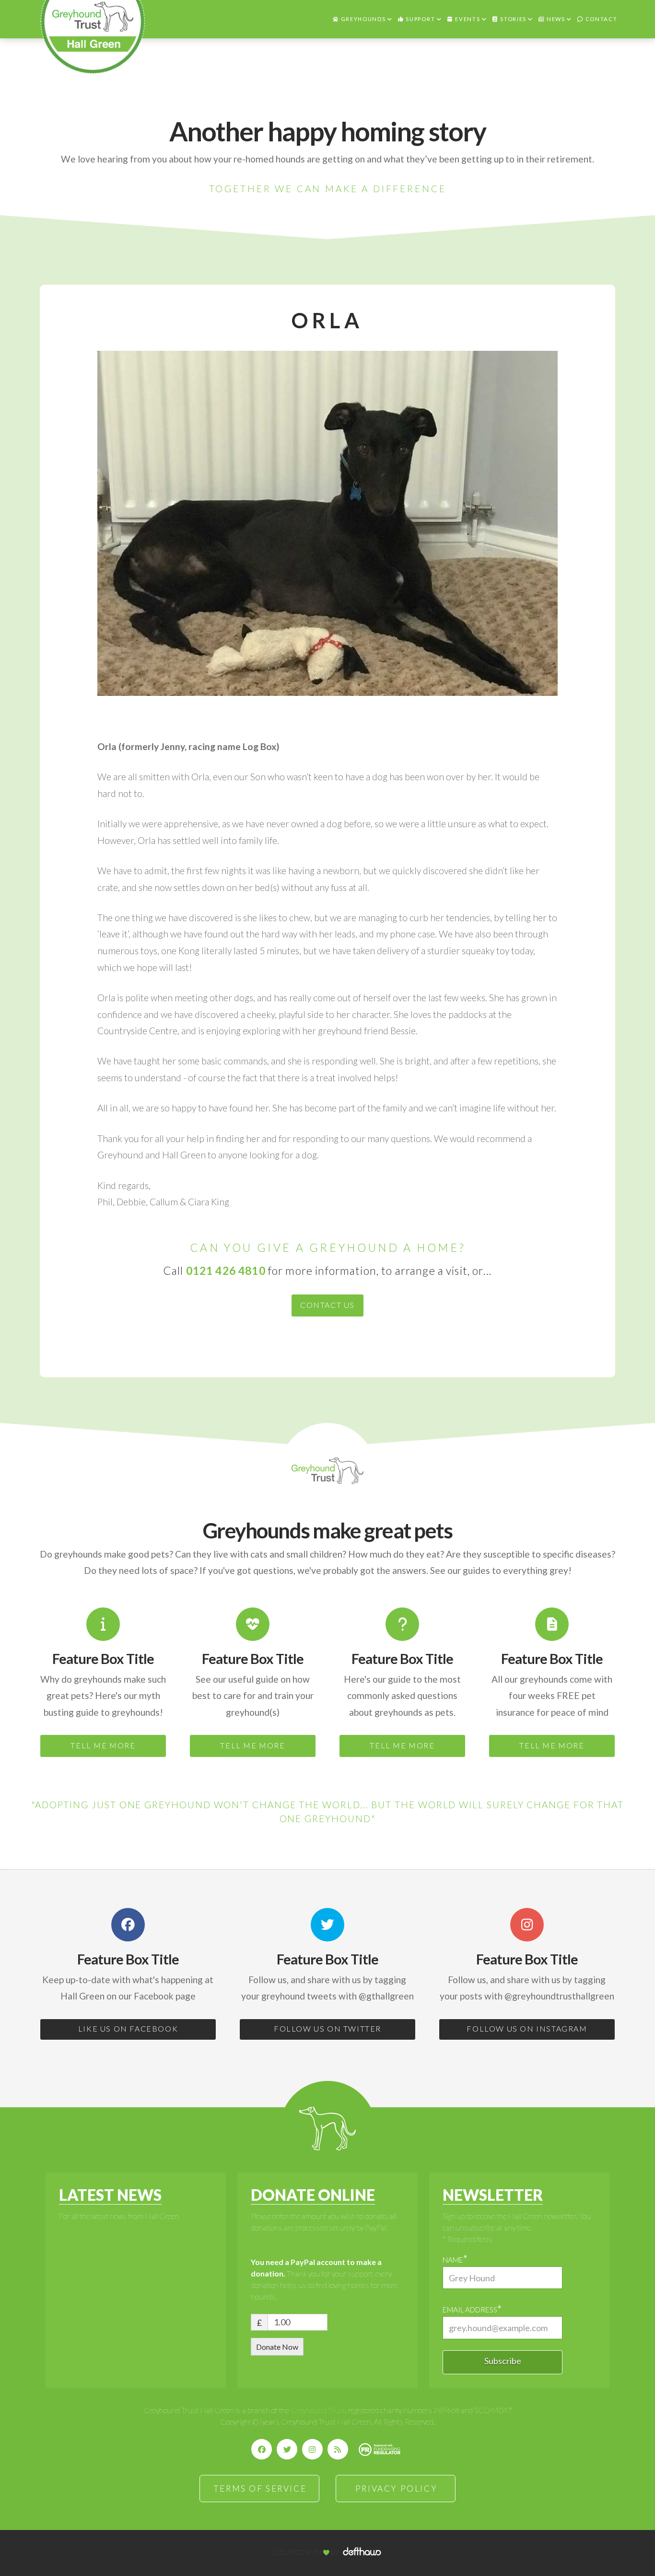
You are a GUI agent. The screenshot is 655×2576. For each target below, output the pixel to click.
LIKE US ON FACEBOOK (128, 2028)
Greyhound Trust (318, 2410)
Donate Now (277, 2347)
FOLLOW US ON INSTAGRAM (527, 2028)
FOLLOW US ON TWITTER (327, 2028)
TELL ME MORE (103, 1745)
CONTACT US (327, 1305)
